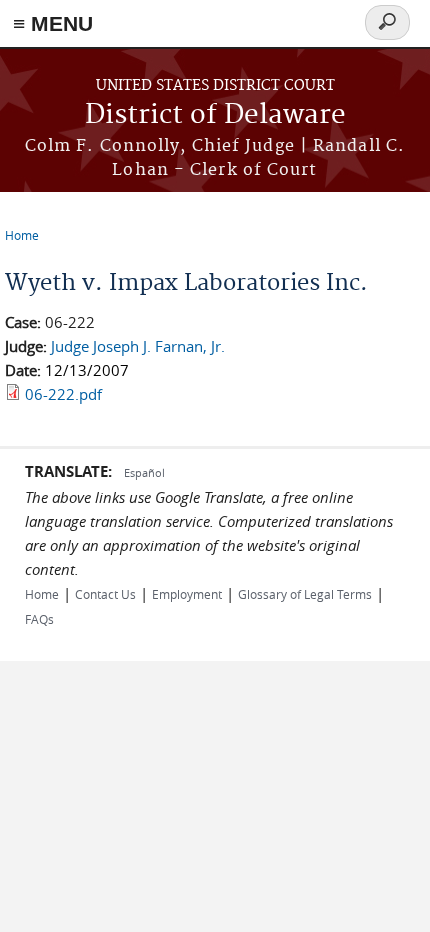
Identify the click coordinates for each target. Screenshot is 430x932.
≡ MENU (53, 23)
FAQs (39, 619)
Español (144, 472)
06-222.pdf (63, 394)
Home (22, 235)
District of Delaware (215, 115)
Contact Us (105, 594)
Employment (187, 594)
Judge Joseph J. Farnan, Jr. (138, 346)
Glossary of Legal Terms (305, 594)
